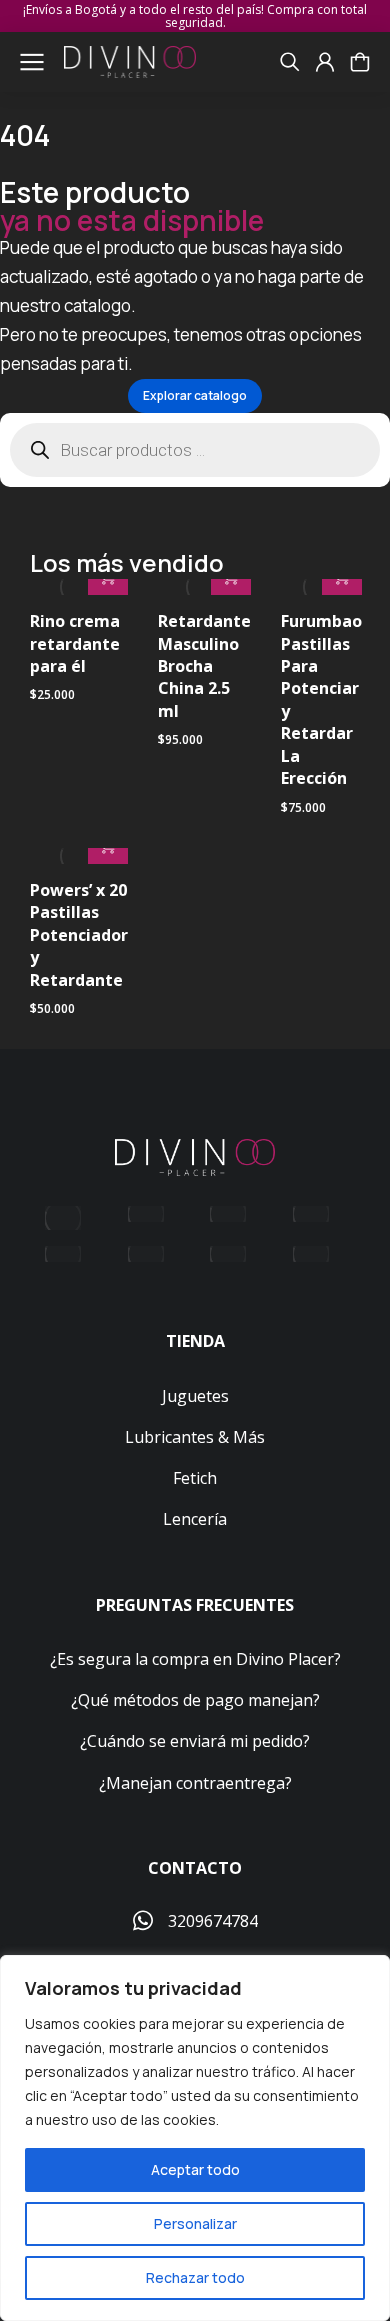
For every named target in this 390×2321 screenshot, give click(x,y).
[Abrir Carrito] (360, 62)
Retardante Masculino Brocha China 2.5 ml (204, 666)
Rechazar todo (195, 2277)
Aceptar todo (195, 2169)
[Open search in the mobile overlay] (195, 450)
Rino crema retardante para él (75, 643)
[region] (195, 2138)
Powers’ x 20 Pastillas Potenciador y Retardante (79, 935)
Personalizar (195, 2223)
